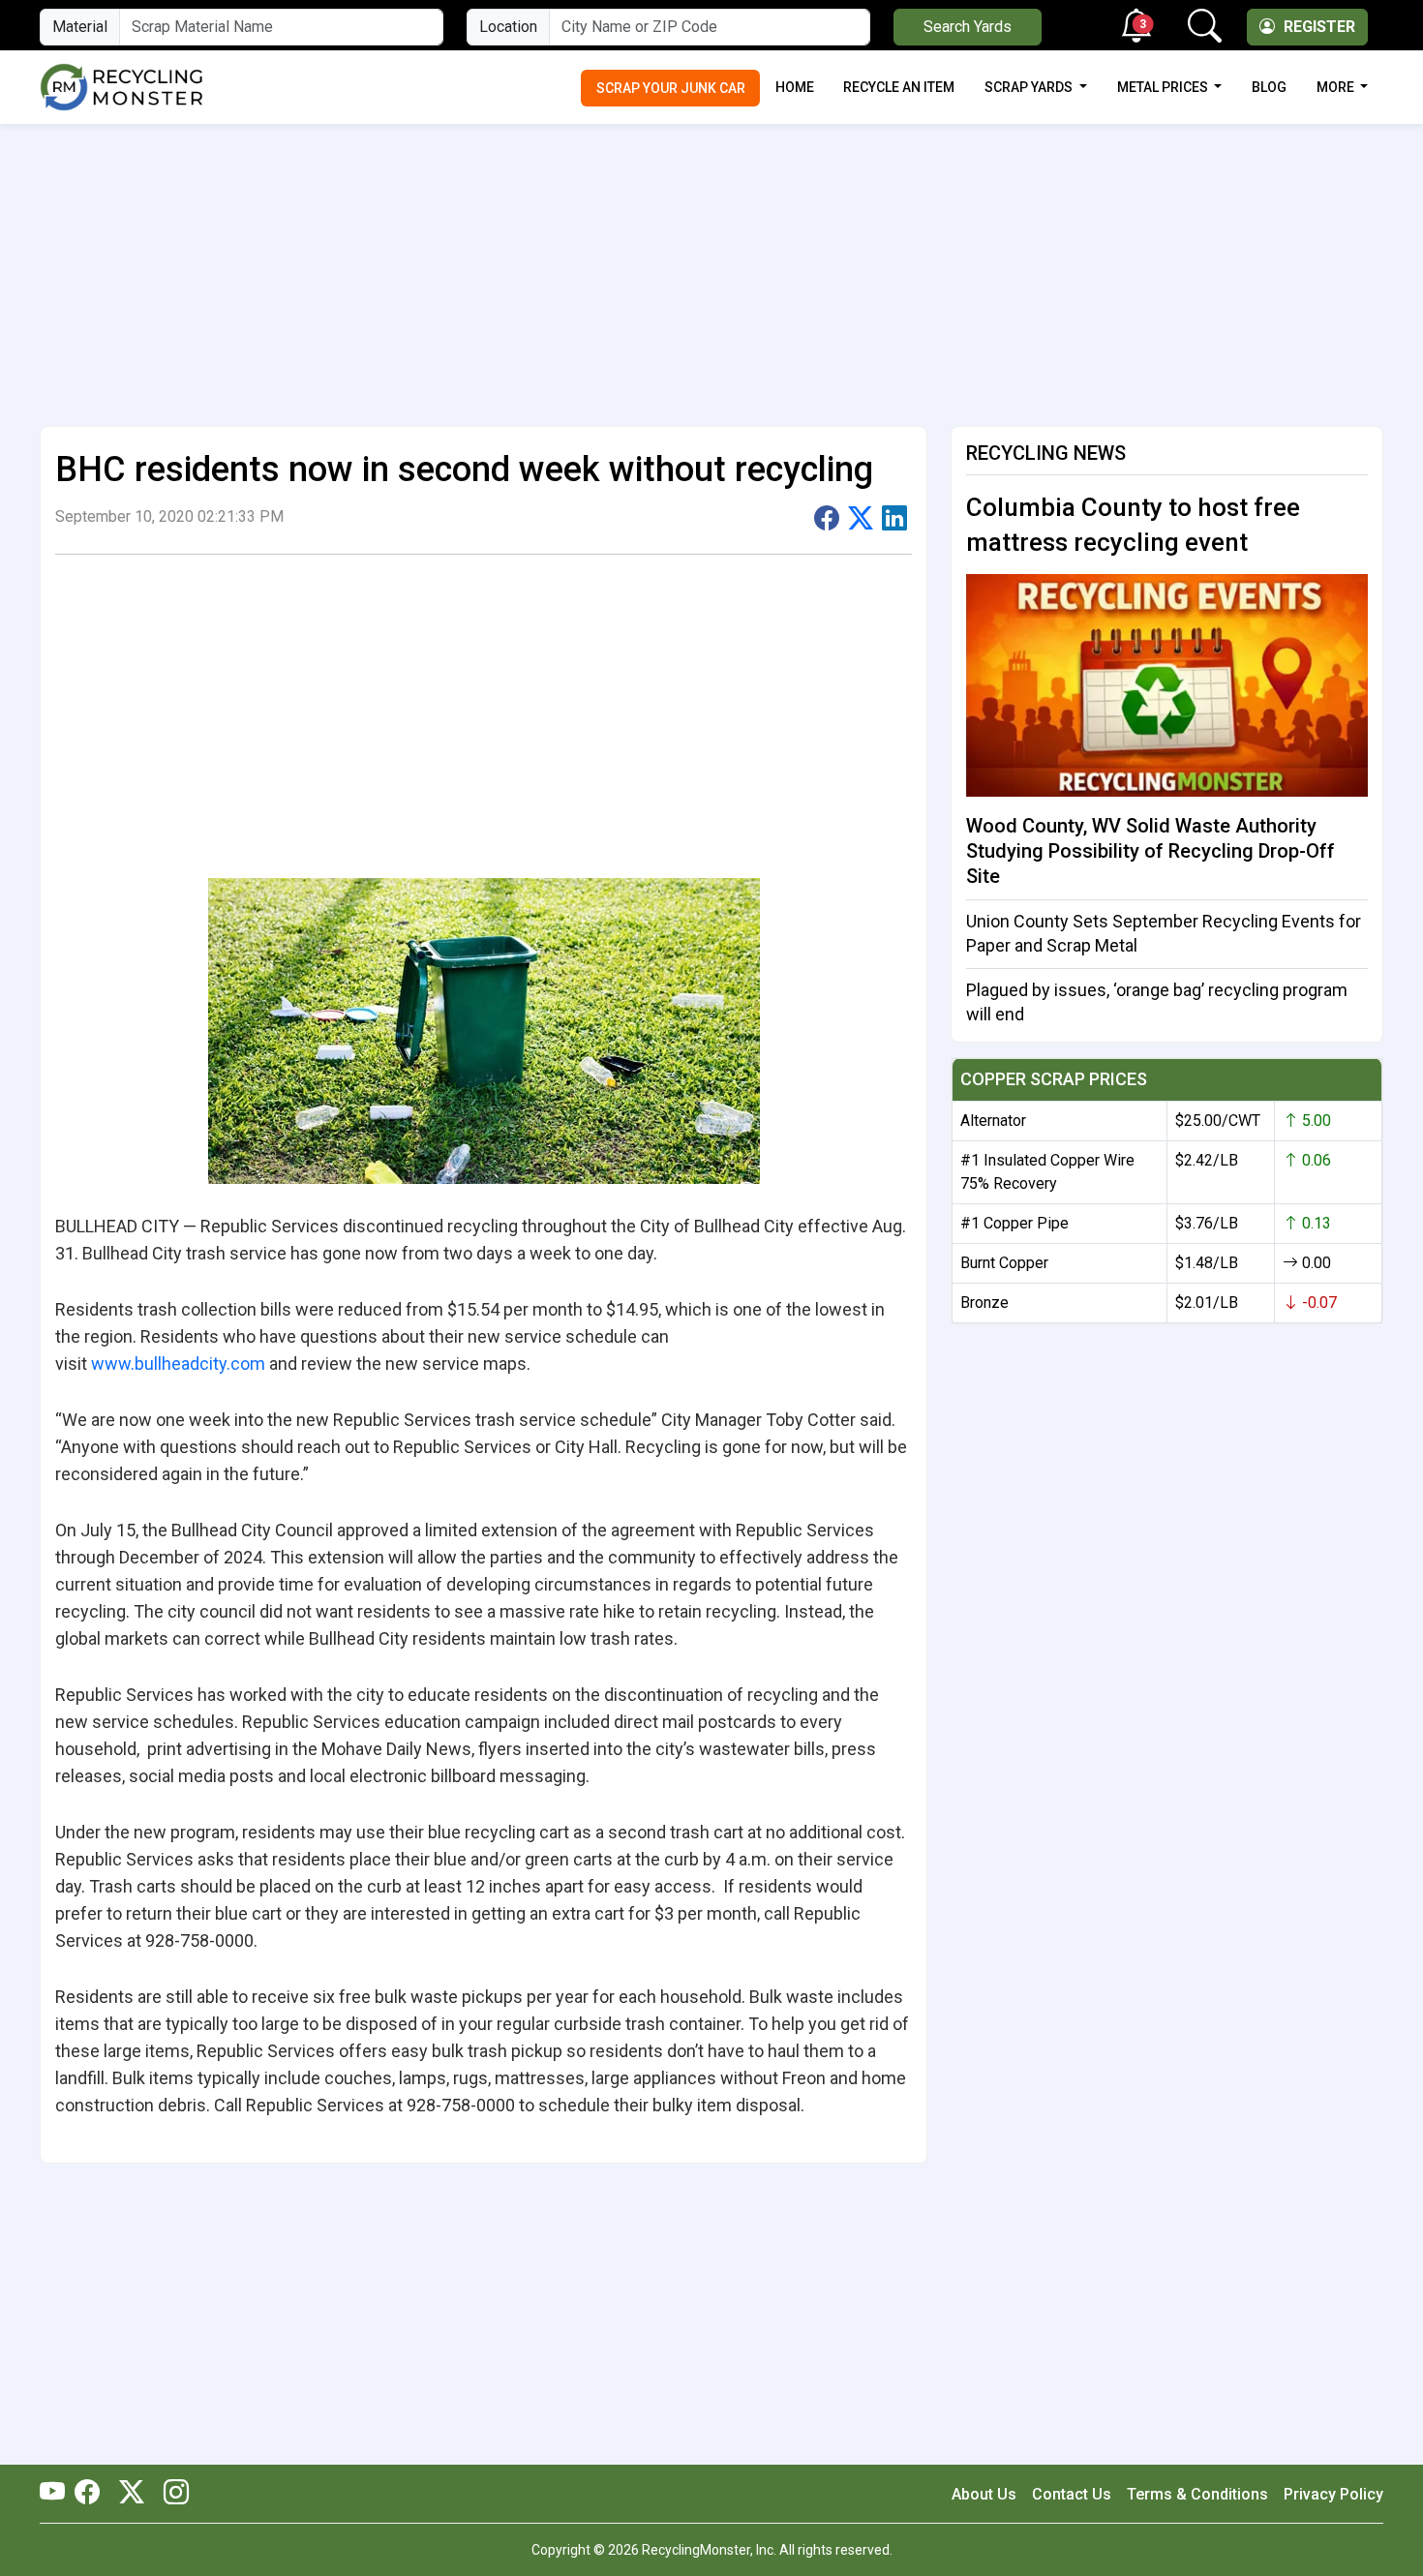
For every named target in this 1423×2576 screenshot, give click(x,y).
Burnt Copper (1004, 1263)
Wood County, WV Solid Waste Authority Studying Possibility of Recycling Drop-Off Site (1151, 851)
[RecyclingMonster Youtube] (57, 2494)
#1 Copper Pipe (1014, 1223)
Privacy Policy (1333, 2494)
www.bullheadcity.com (178, 1364)
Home (795, 87)
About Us (984, 2494)
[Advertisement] (711, 267)
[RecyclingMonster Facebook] (92, 2494)
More (1337, 87)
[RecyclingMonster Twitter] (132, 2494)
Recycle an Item (899, 87)
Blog (1269, 87)
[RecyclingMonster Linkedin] (171, 2494)
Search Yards (968, 27)
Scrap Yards (1030, 87)
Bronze (984, 1303)
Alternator (993, 1121)
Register (1317, 27)
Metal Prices (1164, 87)
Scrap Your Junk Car (671, 88)
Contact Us (1072, 2494)
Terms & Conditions (1197, 2494)
